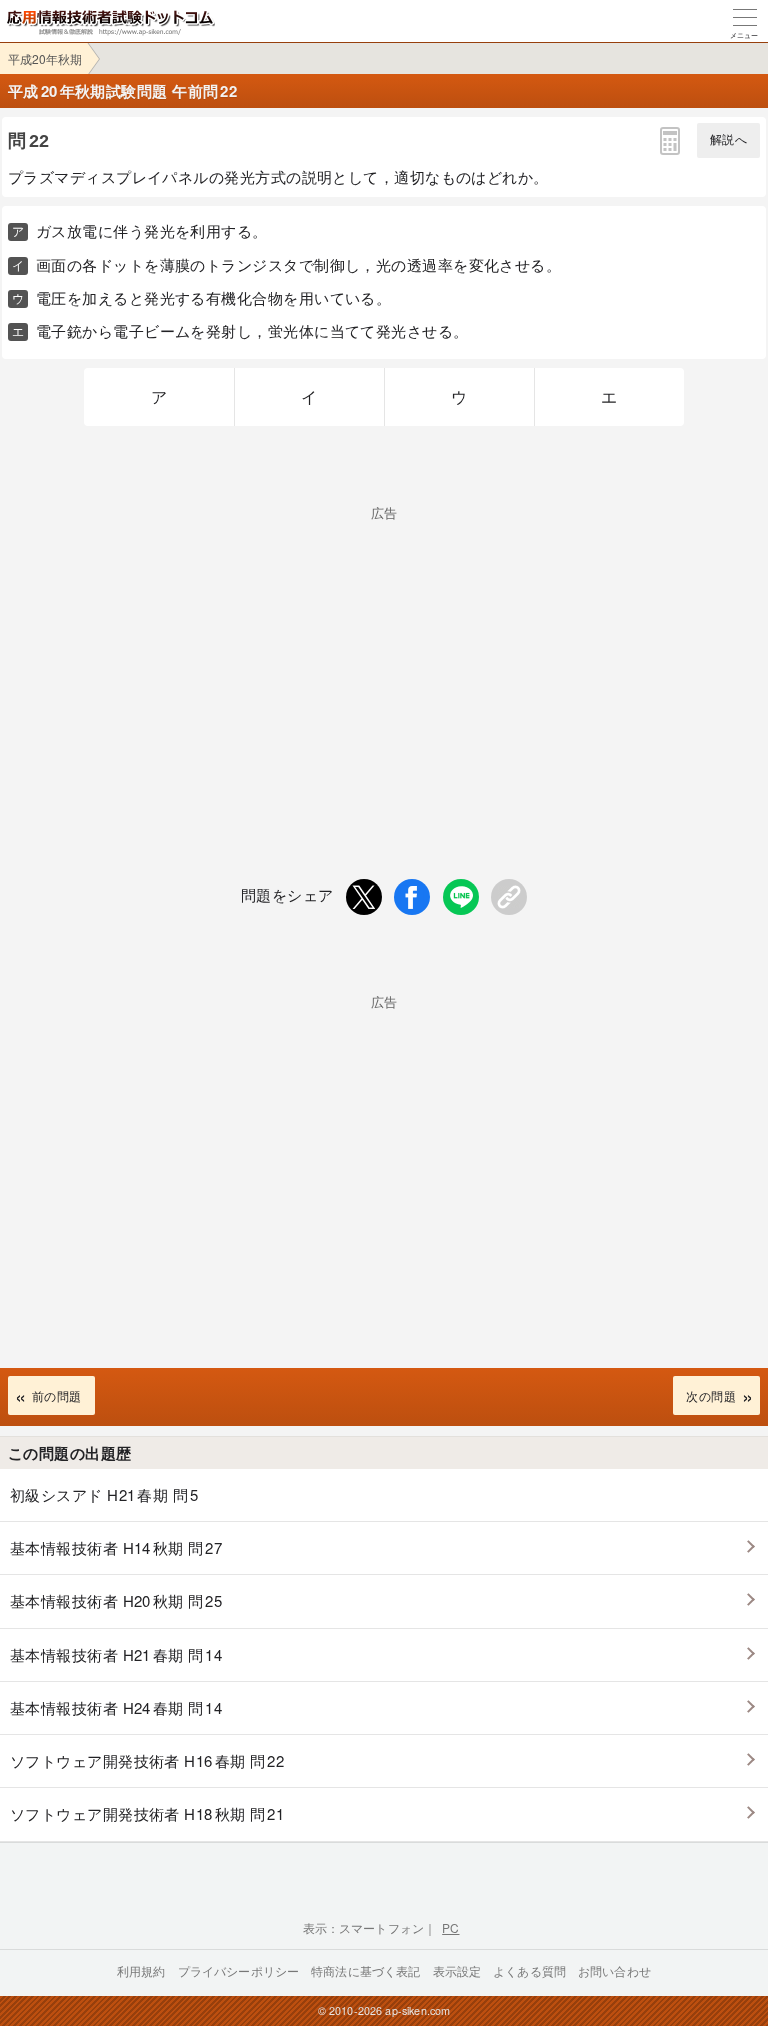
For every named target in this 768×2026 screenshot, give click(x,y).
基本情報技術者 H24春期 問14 (116, 1707)
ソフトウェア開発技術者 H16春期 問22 (147, 1760)
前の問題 (57, 1395)
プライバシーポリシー (239, 1970)
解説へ (728, 140)
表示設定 (457, 1970)
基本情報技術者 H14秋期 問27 (116, 1547)
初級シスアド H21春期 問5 (104, 1494)
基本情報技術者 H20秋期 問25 (116, 1600)
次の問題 (711, 1395)
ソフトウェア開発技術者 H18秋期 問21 (147, 1813)
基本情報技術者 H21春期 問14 (116, 1654)
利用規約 (141, 1970)
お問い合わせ (614, 1970)
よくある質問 (529, 1970)
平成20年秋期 (45, 58)
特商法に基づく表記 (365, 1970)
